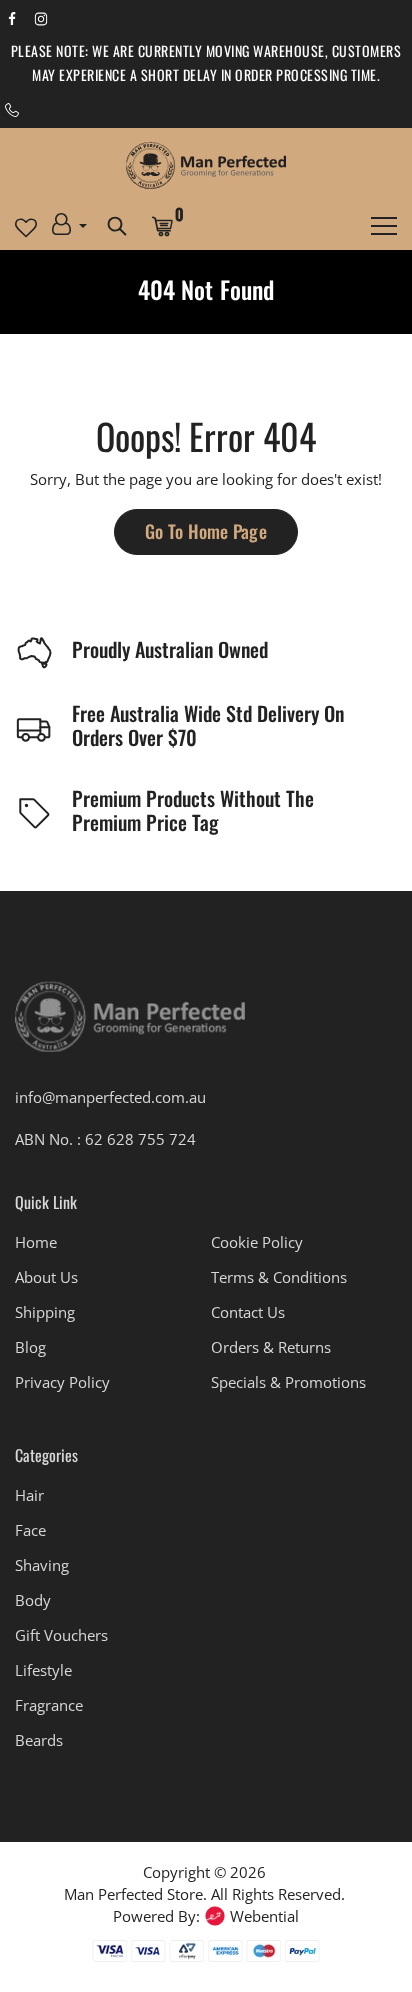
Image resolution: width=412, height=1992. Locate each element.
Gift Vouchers (61, 1635)
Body (33, 1600)
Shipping (45, 1312)
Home (36, 1242)
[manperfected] (130, 1025)
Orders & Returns (271, 1347)
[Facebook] (12, 17)
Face (30, 1530)
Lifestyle (43, 1670)
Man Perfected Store (133, 1894)
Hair (29, 1495)
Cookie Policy (257, 1242)
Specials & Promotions (288, 1382)
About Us (46, 1277)
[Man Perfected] (206, 165)
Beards (39, 1740)
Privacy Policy (62, 1382)
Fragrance (49, 1705)
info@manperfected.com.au (110, 1097)
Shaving (42, 1565)
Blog (30, 1347)
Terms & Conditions (279, 1277)
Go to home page (206, 531)
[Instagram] (41, 17)
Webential (264, 1916)
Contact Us (248, 1312)
